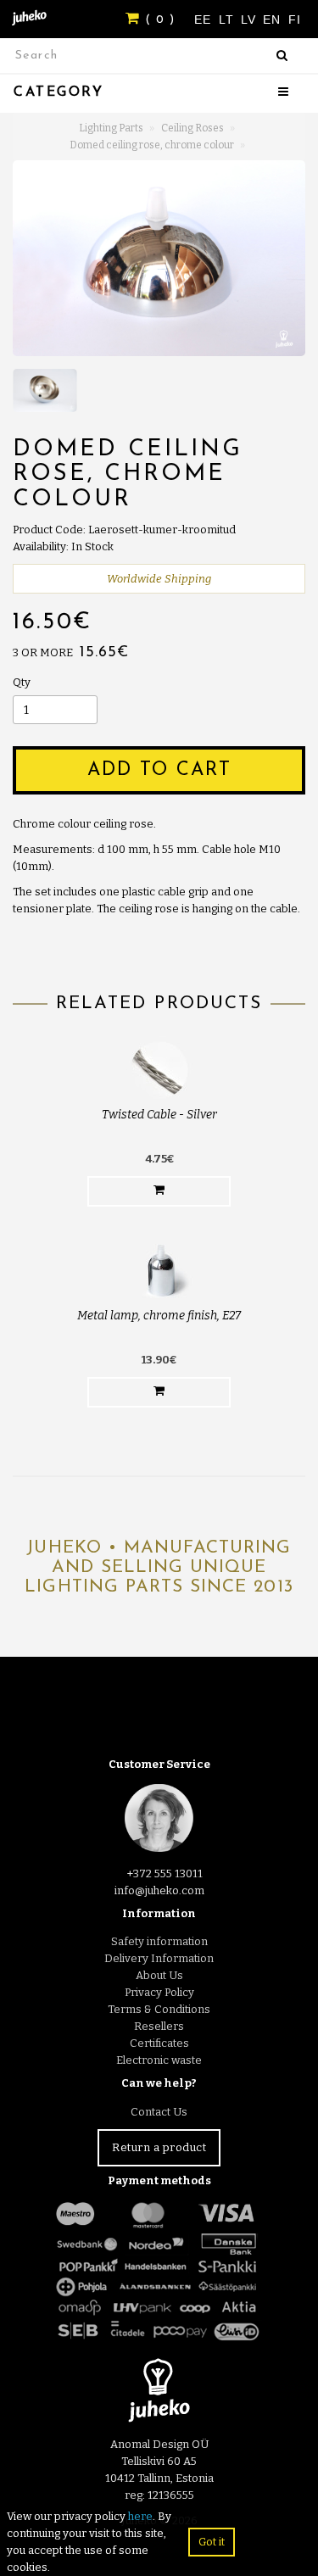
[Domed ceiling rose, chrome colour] (159, 258)
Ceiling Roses (192, 128)
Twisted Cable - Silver (159, 1115)
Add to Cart (159, 770)
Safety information (159, 1941)
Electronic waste (159, 2060)
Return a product (159, 2147)
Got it (212, 2542)
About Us (159, 1975)
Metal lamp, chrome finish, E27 (159, 1316)
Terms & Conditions (159, 2009)
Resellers (159, 2026)
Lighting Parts (111, 128)
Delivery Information (159, 1958)
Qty (22, 682)
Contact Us (159, 2112)
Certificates (159, 2043)
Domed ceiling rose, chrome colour (152, 145)
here (140, 2516)
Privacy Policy (159, 1992)
